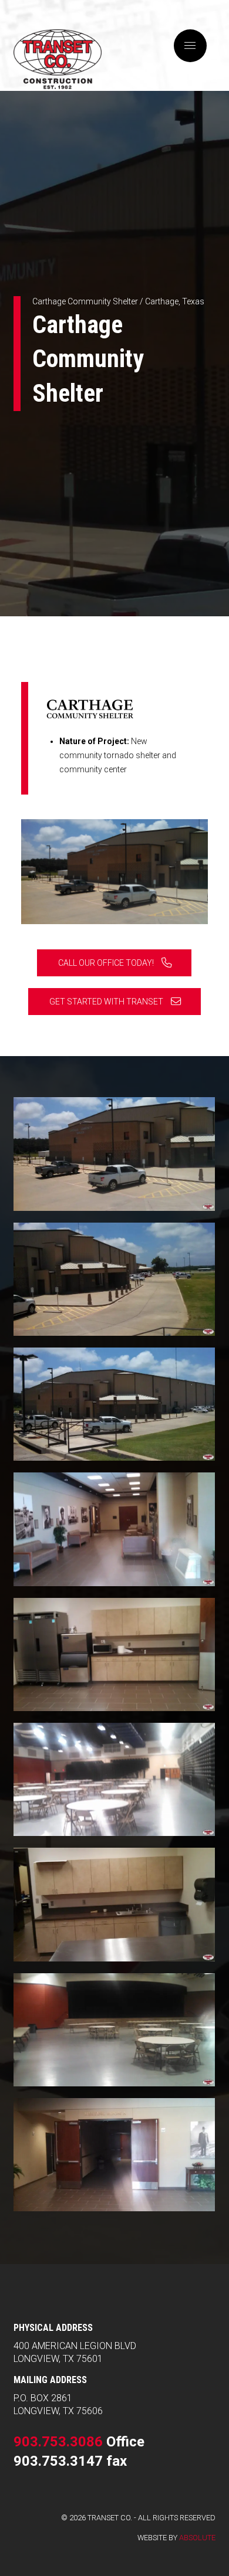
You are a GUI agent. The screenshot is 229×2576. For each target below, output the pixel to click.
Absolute (197, 2538)
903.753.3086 (58, 2442)
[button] (190, 46)
